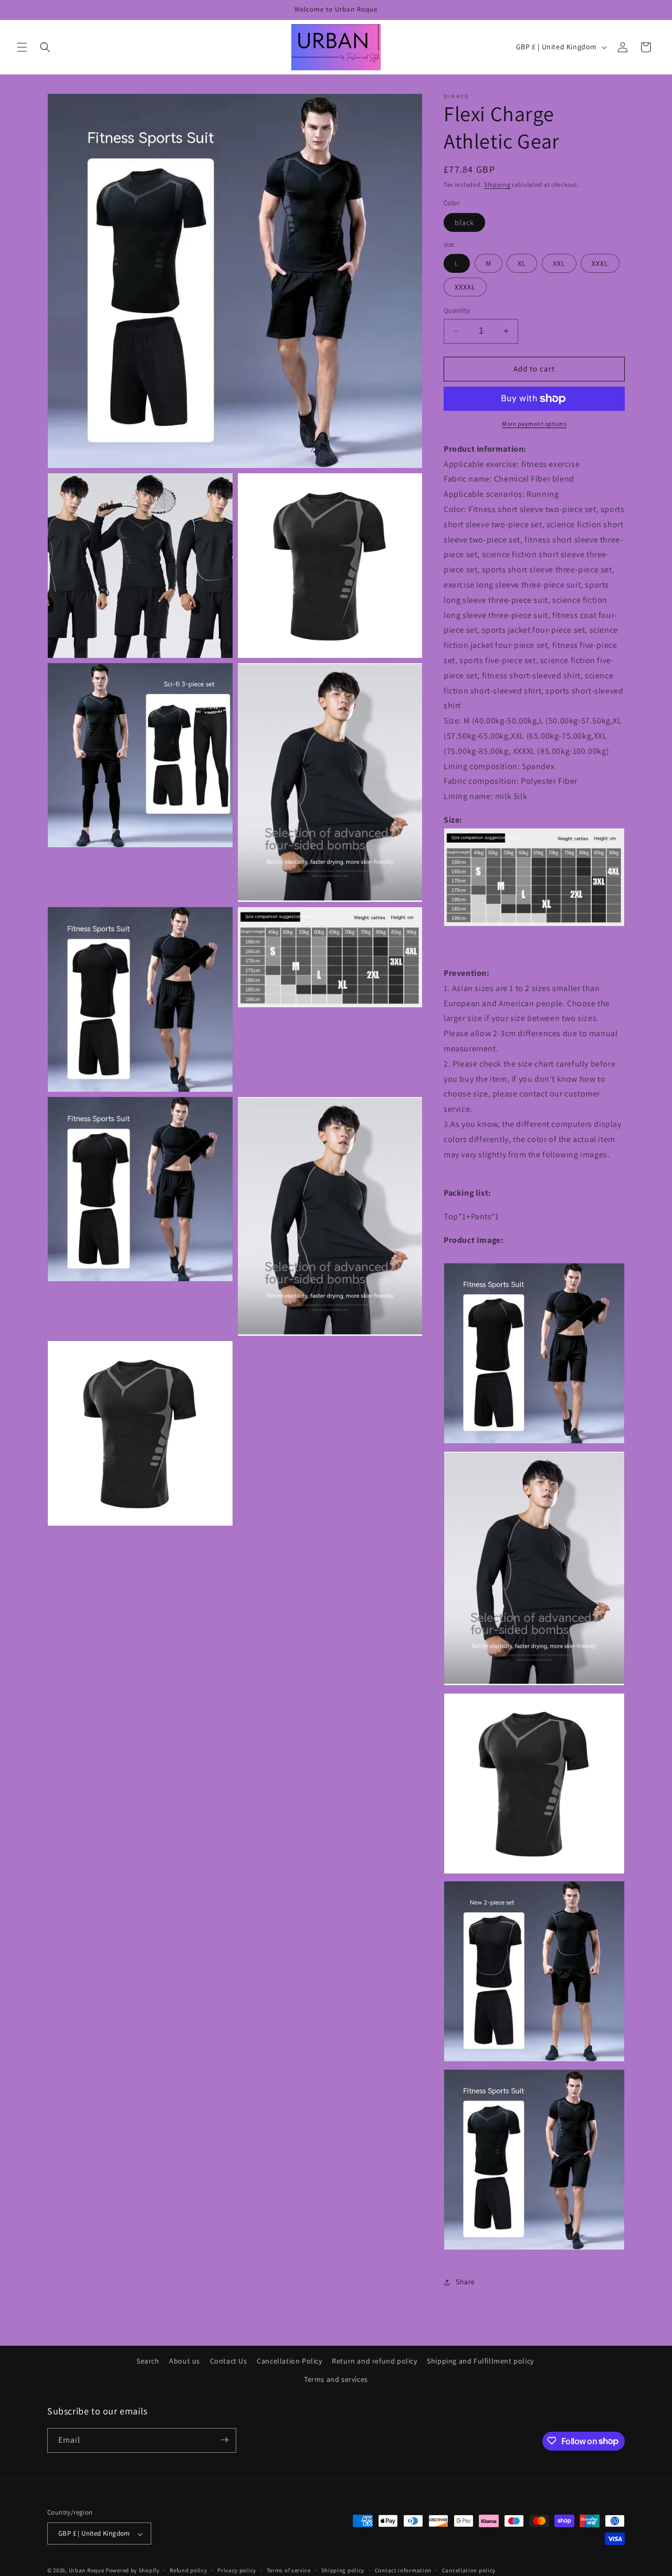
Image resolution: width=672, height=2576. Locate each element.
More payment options (534, 424)
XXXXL (465, 287)
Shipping (497, 184)
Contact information (403, 2570)
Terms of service (289, 2570)
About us (185, 2361)
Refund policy (188, 2570)
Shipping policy (343, 2570)
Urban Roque (87, 2571)
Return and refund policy (374, 2361)
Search (148, 2361)
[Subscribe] (224, 2440)
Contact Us (229, 2361)
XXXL (600, 263)
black (464, 222)
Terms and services (336, 2380)
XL (522, 263)
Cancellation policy (469, 2570)
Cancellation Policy (289, 2361)
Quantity (457, 310)
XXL (559, 263)
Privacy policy (237, 2570)
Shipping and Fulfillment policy (480, 2361)
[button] (22, 47)
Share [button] (465, 2282)
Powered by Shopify (133, 2571)
